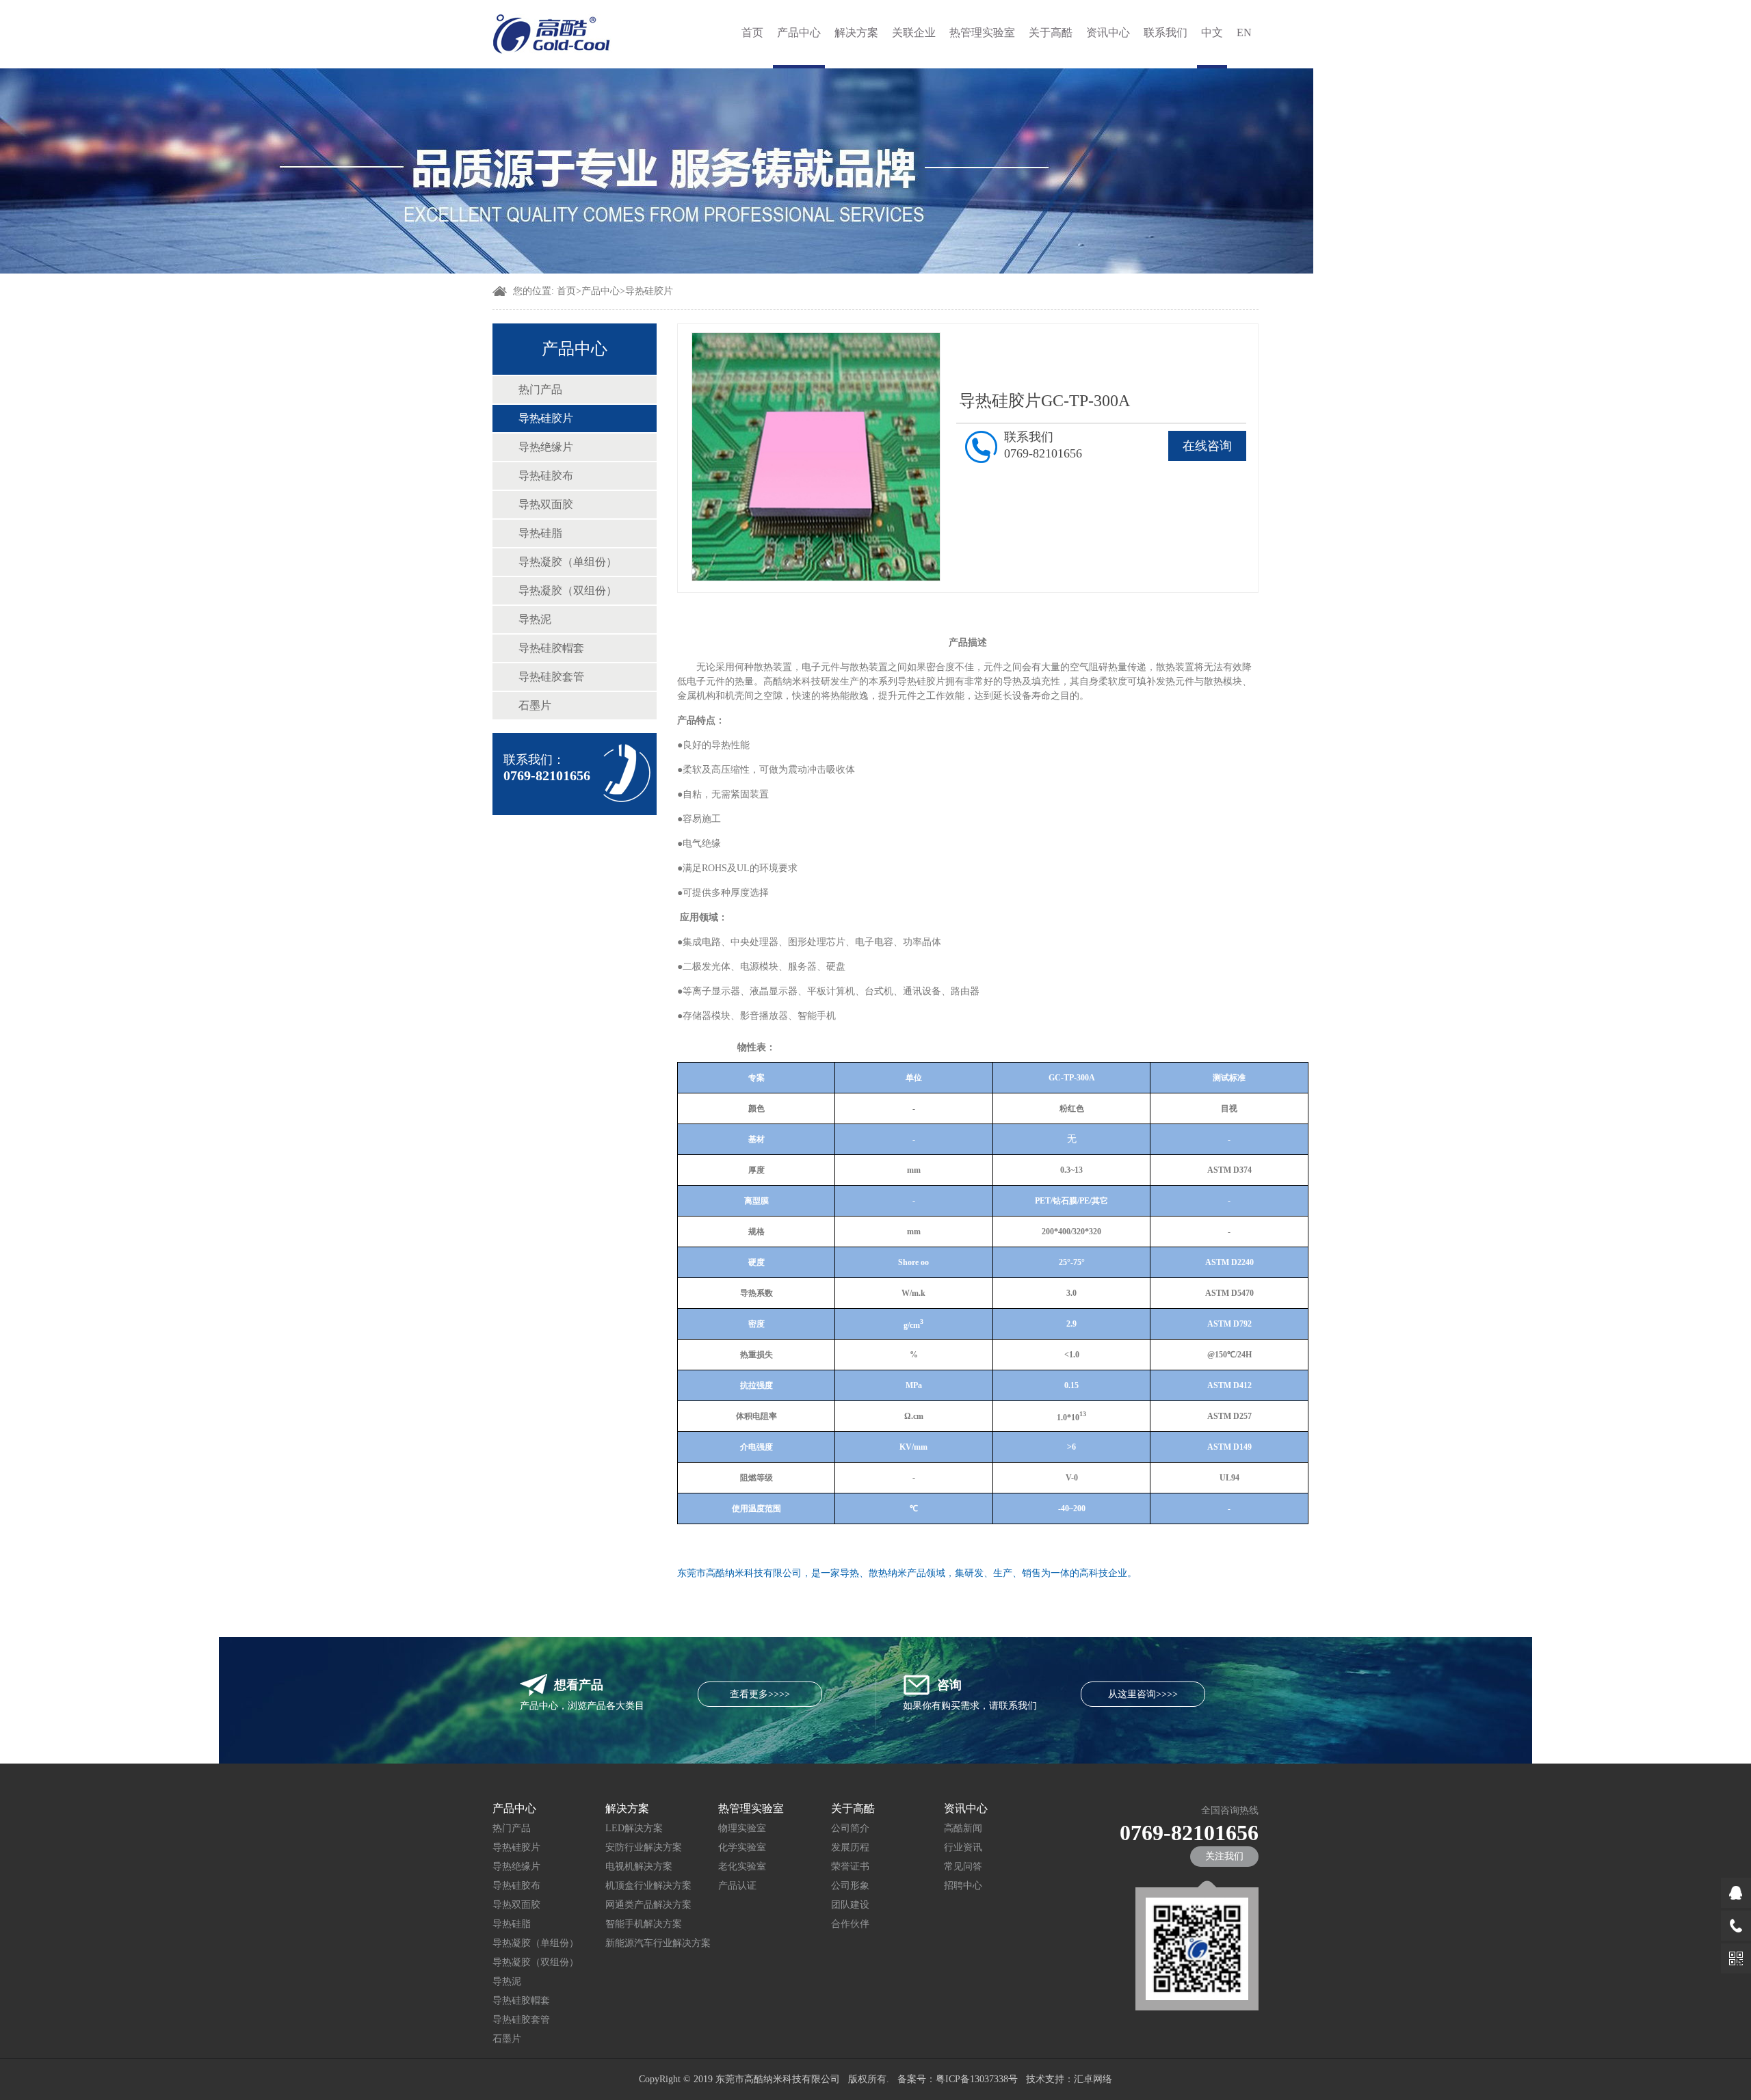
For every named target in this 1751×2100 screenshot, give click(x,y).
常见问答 (963, 1866)
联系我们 (1166, 32)
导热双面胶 (546, 504)
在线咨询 (1207, 446)
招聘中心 (963, 1886)
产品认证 (737, 1886)
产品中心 (799, 32)
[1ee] (657, 270)
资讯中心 (1108, 32)
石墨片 (535, 705)
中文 (1212, 32)
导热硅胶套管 (551, 677)
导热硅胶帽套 (551, 648)
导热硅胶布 (546, 476)
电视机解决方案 (639, 1866)
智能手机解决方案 (644, 1924)
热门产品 (540, 389)
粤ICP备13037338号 (977, 2079)
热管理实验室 (982, 32)
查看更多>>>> (760, 1694)
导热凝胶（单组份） (568, 562)
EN (1244, 32)
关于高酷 (1051, 32)
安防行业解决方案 (644, 1847)
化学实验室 (742, 1847)
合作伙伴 (850, 1924)
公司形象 (850, 1886)
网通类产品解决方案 (648, 1905)
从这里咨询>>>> (1143, 1694)
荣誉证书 (850, 1866)
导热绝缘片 (546, 447)
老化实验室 (742, 1866)
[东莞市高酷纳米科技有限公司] (552, 34)
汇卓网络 (1093, 2079)
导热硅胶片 (649, 291)
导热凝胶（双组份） (568, 590)
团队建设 (850, 1905)
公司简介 (850, 1828)
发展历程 (850, 1847)
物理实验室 (742, 1828)
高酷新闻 (963, 1828)
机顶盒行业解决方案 (648, 1886)
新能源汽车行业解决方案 (658, 1943)
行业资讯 (963, 1847)
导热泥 (535, 619)
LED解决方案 (634, 1828)
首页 (752, 32)
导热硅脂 (540, 533)
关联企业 (914, 32)
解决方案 (856, 32)
